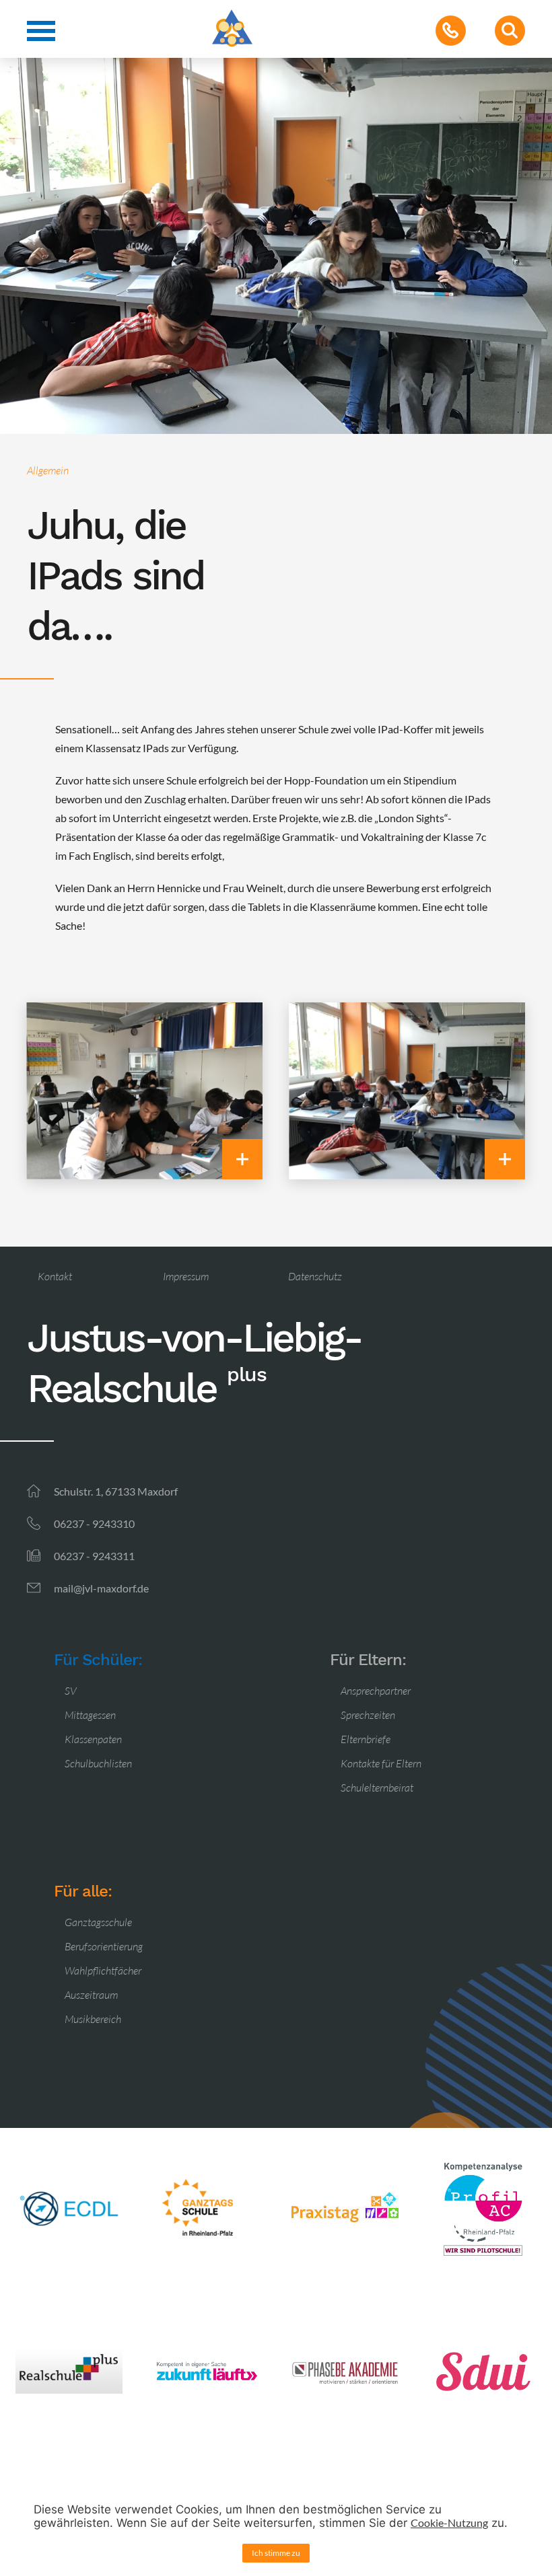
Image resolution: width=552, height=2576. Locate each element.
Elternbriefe (366, 1739)
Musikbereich (93, 2019)
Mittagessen (90, 1715)
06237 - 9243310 (94, 1523)
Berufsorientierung (104, 1946)
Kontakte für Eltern (381, 1763)
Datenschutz (315, 1276)
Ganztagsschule (98, 1922)
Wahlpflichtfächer (103, 1971)
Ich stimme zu (276, 2553)
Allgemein (48, 470)
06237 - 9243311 (94, 1556)
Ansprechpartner (376, 1691)
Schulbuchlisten (98, 1763)
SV (71, 1691)
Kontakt (55, 1276)
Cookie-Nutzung (449, 2523)
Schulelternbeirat (377, 1788)
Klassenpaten (93, 1739)
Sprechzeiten (368, 1715)
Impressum (186, 1276)
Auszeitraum (91, 1995)
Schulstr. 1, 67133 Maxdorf (116, 1491)
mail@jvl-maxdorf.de (101, 1588)
